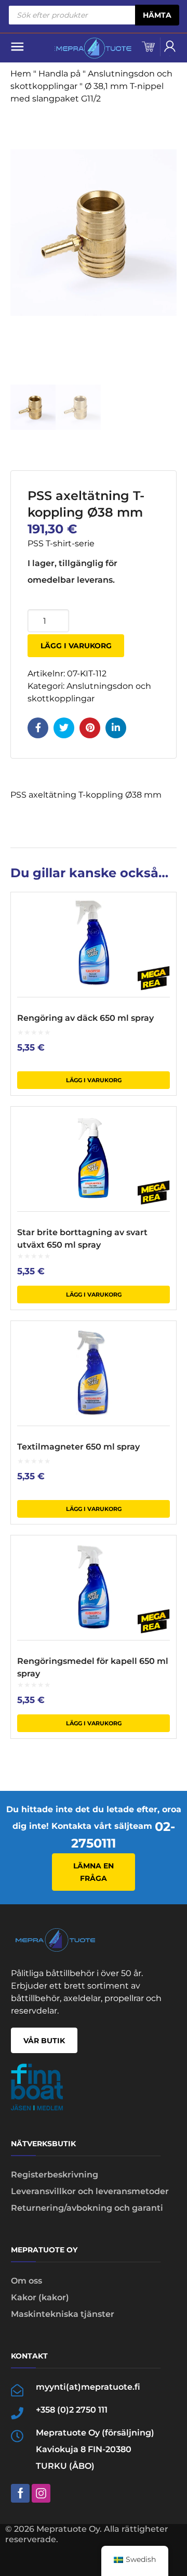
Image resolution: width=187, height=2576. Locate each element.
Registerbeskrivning (55, 2175)
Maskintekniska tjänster (63, 2314)
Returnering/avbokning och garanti (87, 2208)
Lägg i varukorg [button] (94, 1080)
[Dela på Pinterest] (90, 728)
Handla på (59, 74)
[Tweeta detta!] (64, 728)
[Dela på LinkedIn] (116, 728)
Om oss (26, 2281)
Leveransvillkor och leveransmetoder (90, 2191)
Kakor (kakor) (40, 2297)
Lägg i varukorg (76, 646)
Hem (21, 74)
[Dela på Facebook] (38, 728)
